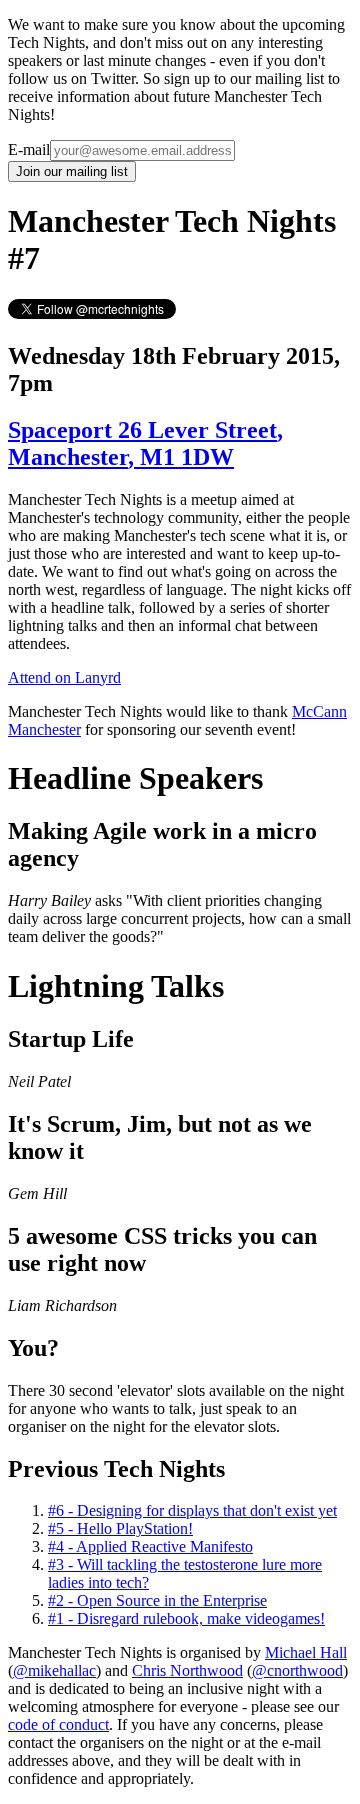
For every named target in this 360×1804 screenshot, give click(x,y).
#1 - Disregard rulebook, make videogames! (186, 1618)
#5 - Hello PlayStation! (120, 1528)
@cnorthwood (297, 1670)
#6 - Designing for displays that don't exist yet (192, 1510)
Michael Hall (306, 1652)
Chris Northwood (187, 1670)
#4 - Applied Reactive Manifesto (150, 1546)
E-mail (29, 149)
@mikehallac (54, 1670)
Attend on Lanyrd (64, 677)
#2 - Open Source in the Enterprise (157, 1600)
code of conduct (58, 1724)
